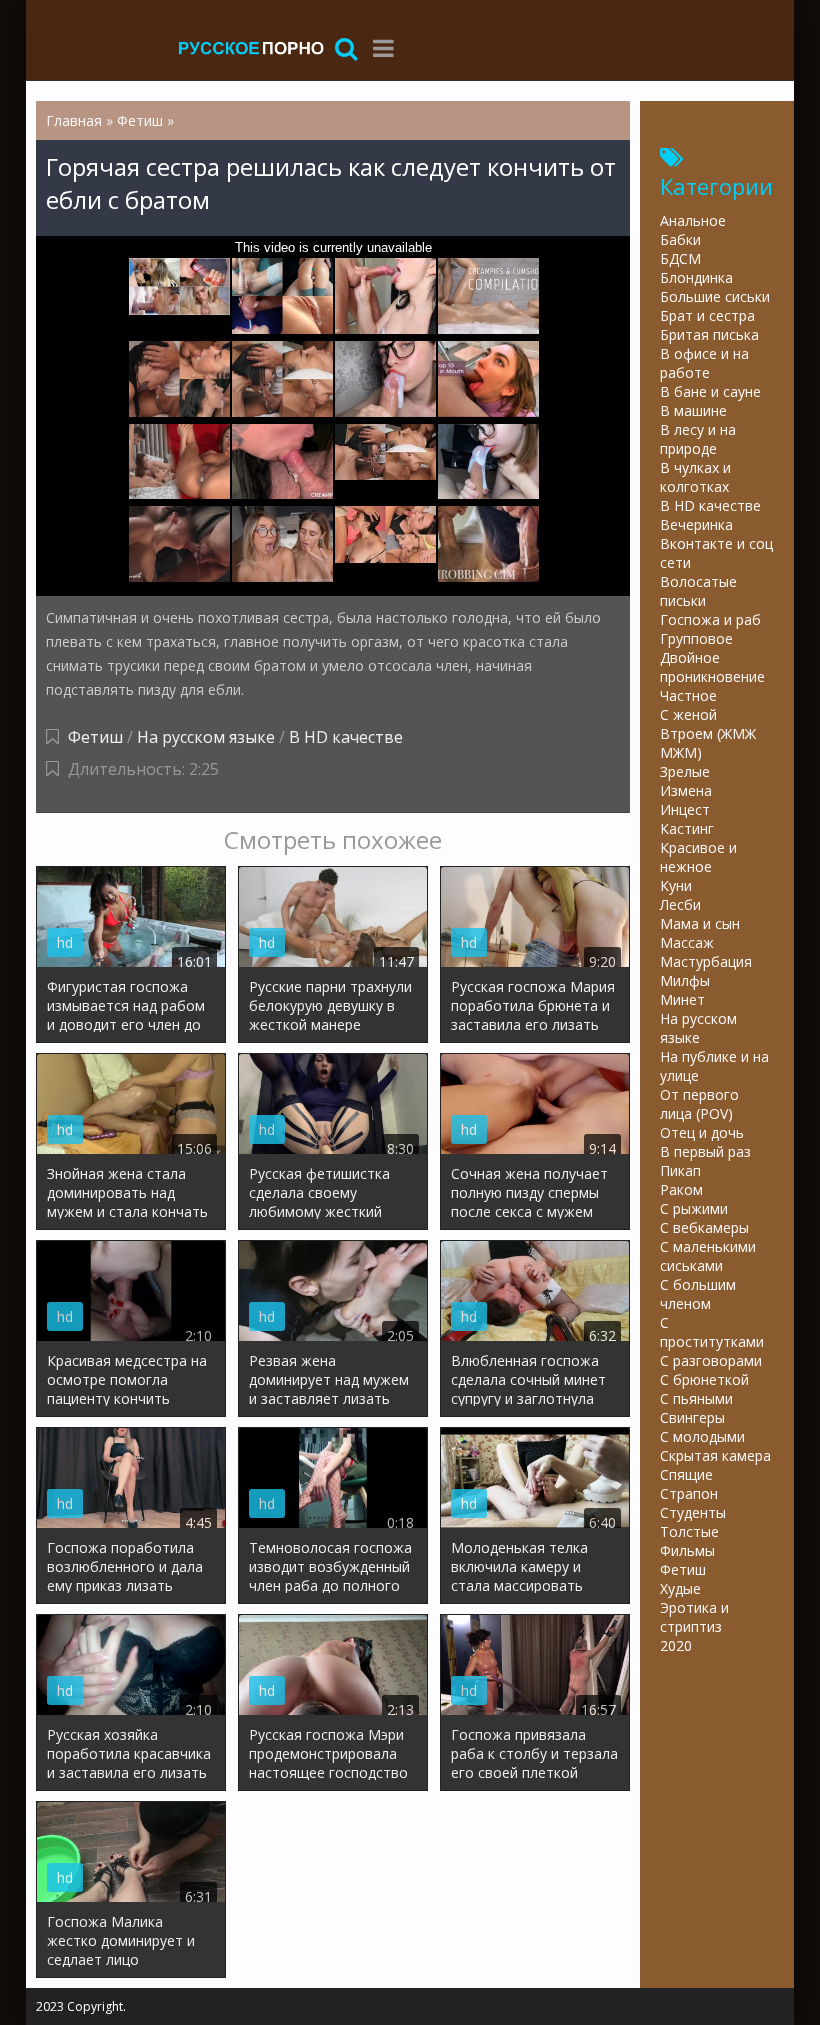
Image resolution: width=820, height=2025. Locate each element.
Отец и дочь (702, 1132)
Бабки (680, 239)
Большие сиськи (715, 296)
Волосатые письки (698, 591)
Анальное (693, 220)
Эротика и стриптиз (694, 1617)
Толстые (689, 1531)
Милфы (685, 980)
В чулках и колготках (695, 477)
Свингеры (692, 1417)
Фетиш (95, 737)
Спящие (686, 1474)
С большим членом (698, 1294)
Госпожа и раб (710, 619)
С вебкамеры (704, 1227)
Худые (680, 1588)
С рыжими (694, 1208)
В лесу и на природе (698, 439)
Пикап (680, 1170)
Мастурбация (706, 961)
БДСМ (680, 258)
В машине (693, 410)
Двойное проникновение (712, 667)
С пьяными (696, 1398)
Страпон (689, 1493)
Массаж (687, 942)
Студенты (693, 1512)
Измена (686, 790)
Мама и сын (700, 923)
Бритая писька (709, 334)
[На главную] (251, 47)
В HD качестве (346, 737)
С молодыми (702, 1436)
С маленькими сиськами (708, 1256)
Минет (682, 999)
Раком (681, 1189)
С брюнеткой (704, 1379)
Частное (688, 695)
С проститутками (712, 1332)
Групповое (696, 638)
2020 (676, 1645)
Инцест (685, 809)
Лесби (680, 904)
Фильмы (687, 1550)
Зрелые (685, 771)
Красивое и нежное (698, 857)
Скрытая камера (715, 1455)
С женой (688, 714)
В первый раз (705, 1151)
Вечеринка (696, 524)
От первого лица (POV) (699, 1104)
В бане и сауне (710, 391)
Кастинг (687, 828)
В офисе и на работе (704, 363)
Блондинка (696, 277)
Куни (676, 885)
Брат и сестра (707, 315)
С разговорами (711, 1360)
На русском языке (206, 737)
